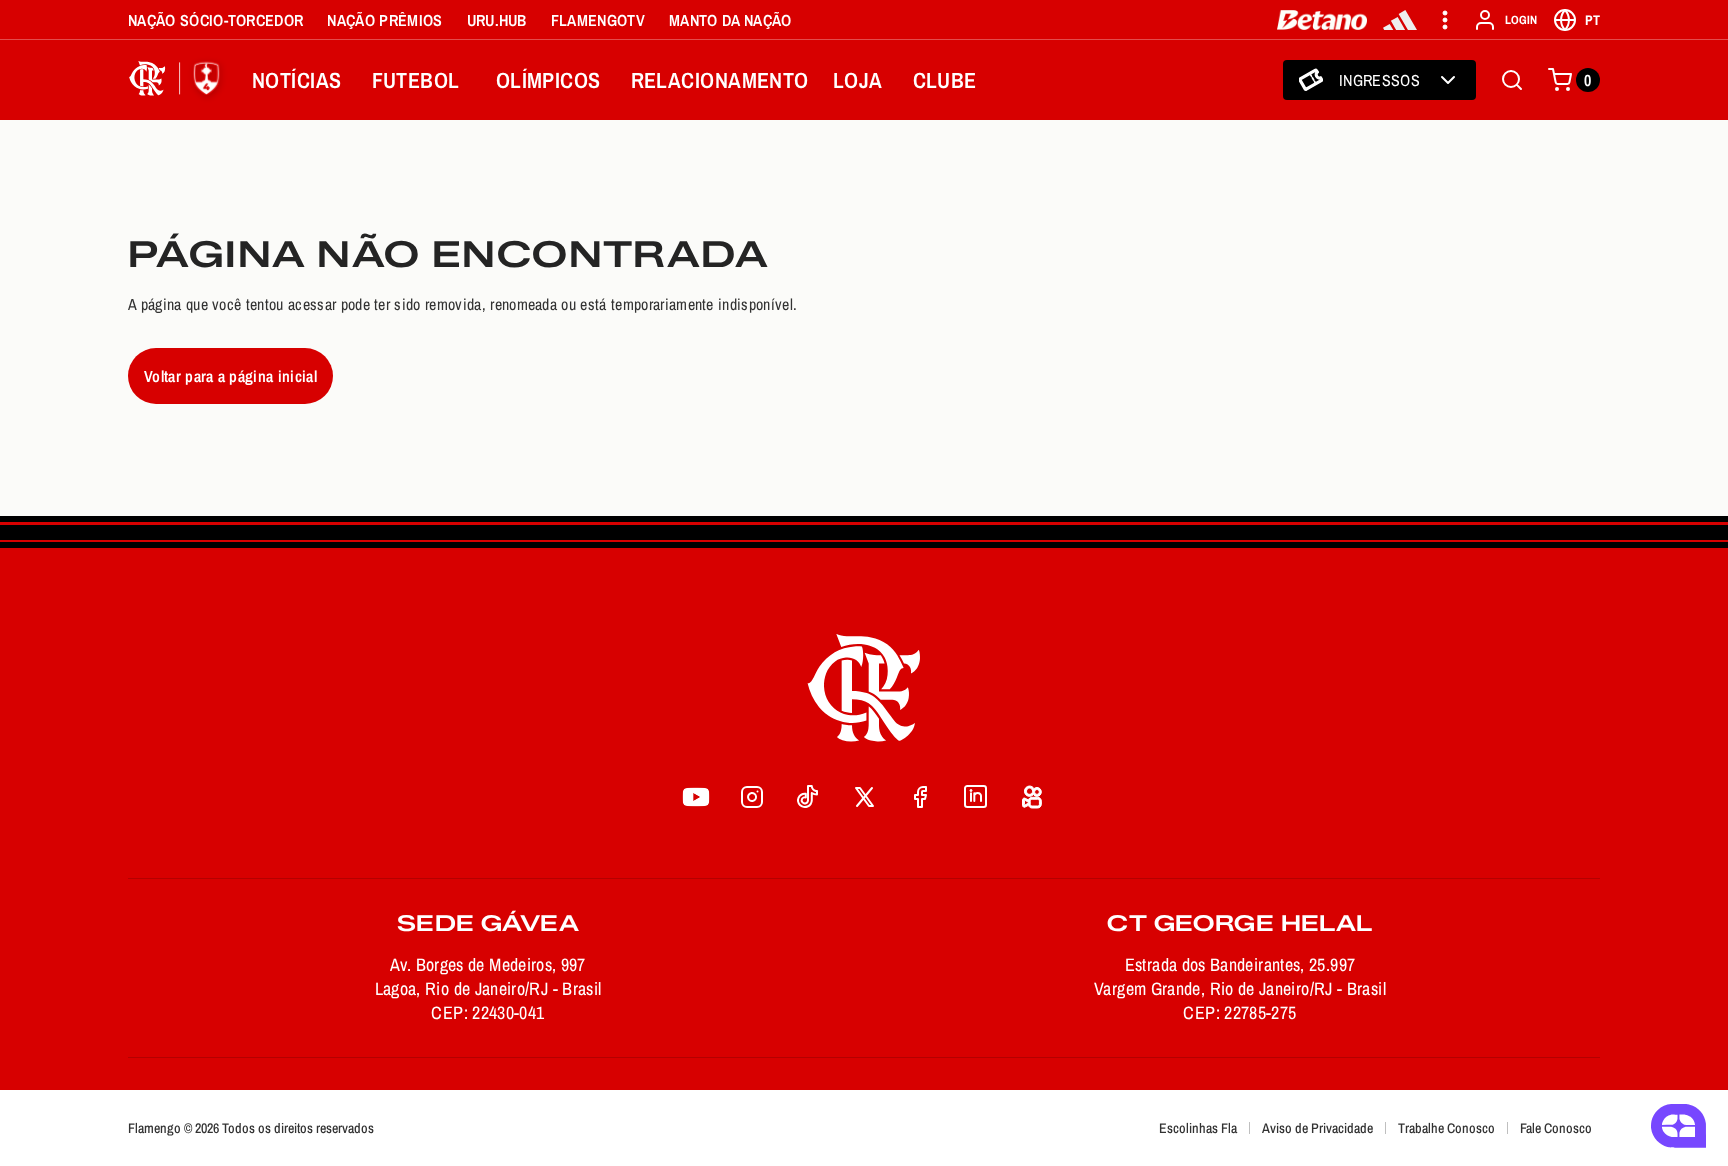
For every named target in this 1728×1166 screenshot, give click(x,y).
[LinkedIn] (976, 797)
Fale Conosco (1556, 1128)
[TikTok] (808, 797)
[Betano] (1322, 20)
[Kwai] (1032, 797)
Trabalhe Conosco (1446, 1128)
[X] (864, 797)
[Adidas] (1400, 20)
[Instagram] (752, 797)
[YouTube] (696, 797)
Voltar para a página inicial (230, 376)
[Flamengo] (178, 80)
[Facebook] (920, 797)
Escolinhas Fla (1198, 1128)
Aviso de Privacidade (1317, 1128)
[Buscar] (1512, 80)
